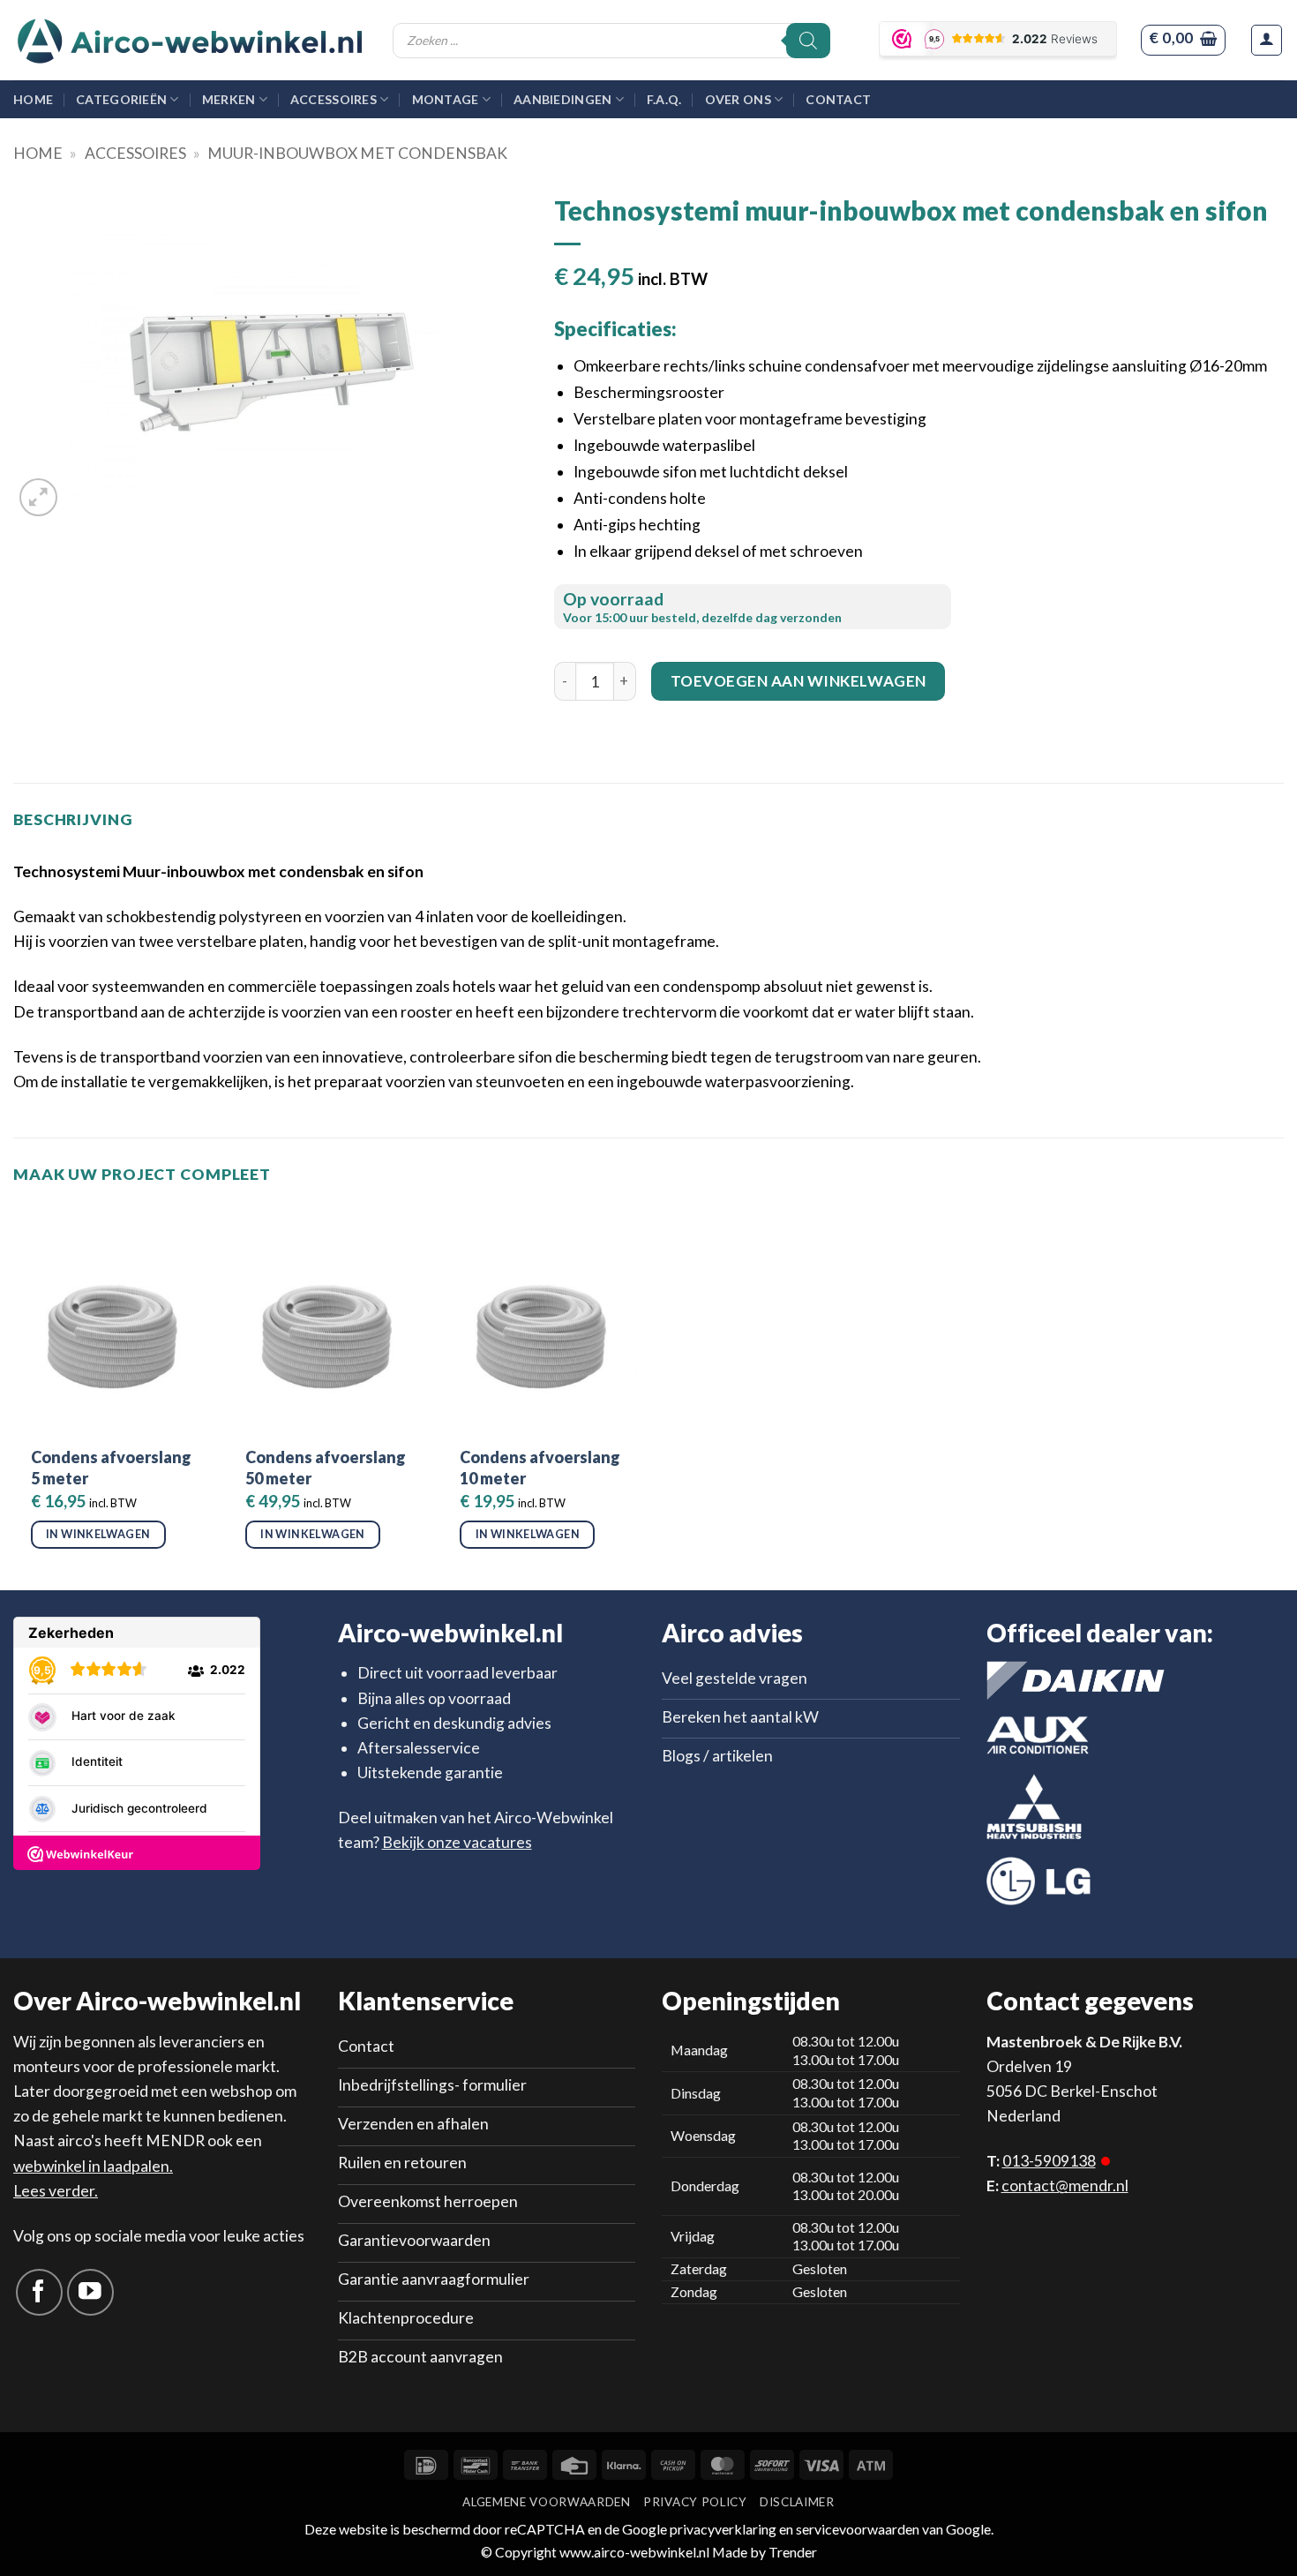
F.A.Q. (664, 99)
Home (33, 99)
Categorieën (121, 99)
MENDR (175, 2140)
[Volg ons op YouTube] (90, 2292)
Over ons (738, 99)
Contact (838, 99)
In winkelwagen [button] (98, 1534)
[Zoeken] (808, 41)
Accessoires (334, 99)
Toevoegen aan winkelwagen (798, 681)
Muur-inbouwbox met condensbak (357, 153)
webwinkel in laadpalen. (93, 2166)
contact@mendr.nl (1065, 2185)
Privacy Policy (695, 2502)
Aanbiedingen (562, 99)
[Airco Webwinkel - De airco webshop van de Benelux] (190, 41)
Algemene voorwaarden (546, 2502)
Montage (446, 99)
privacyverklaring (723, 2529)
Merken (229, 99)
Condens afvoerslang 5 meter (111, 1467)
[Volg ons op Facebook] (39, 2292)
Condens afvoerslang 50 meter (326, 1467)
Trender (791, 2552)
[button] (1183, 40)
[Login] (1267, 40)
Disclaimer (797, 2502)
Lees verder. (56, 2191)
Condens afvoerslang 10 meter (540, 1467)
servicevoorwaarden (858, 2529)
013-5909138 (1049, 2161)
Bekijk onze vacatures (457, 1842)
